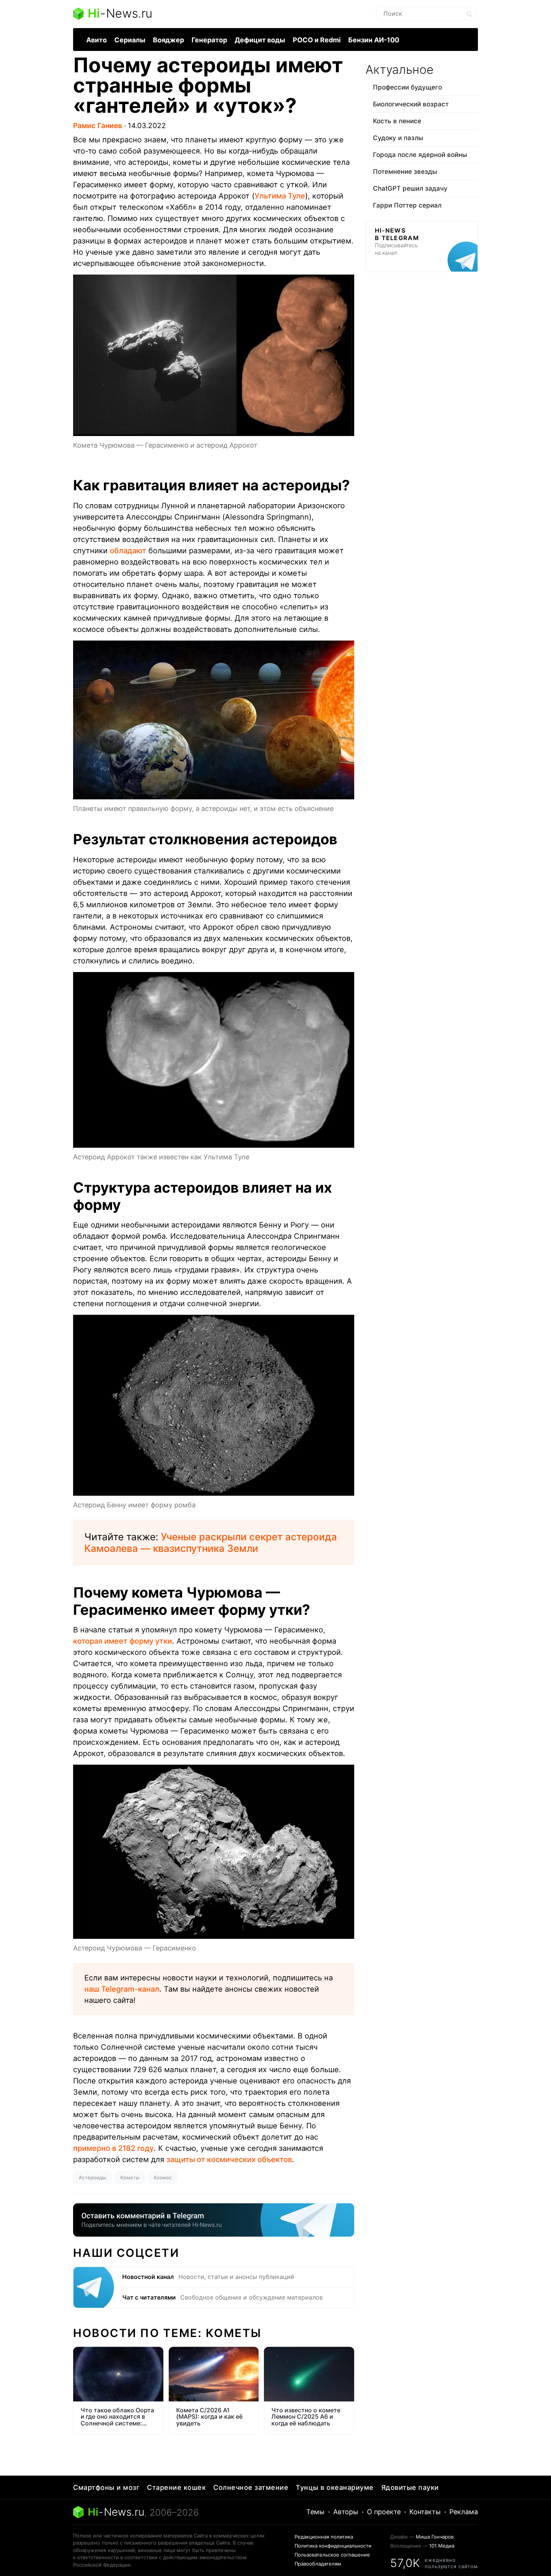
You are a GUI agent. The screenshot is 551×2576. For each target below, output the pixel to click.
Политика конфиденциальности (333, 2546)
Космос (163, 2177)
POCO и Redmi (317, 40)
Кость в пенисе (397, 121)
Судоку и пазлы (398, 138)
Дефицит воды (260, 40)
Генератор (209, 40)
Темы (315, 2512)
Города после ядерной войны (420, 155)
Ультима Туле (280, 196)
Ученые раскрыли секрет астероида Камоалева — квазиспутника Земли (211, 1543)
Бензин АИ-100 (374, 40)
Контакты (425, 2512)
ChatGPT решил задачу (410, 188)
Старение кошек (176, 2487)
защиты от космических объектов (229, 2159)
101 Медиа (442, 2546)
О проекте (384, 2512)
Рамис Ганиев (98, 126)
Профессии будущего (407, 87)
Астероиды (92, 2177)
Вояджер (168, 40)
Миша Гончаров (435, 2537)
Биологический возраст (411, 104)
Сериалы (130, 40)
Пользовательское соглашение (332, 2555)
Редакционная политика (324, 2537)
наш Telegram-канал (122, 1989)
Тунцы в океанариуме (335, 2487)
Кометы (130, 2177)
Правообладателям (318, 2564)
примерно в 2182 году (113, 2148)
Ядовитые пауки (410, 2487)
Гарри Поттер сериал (407, 205)
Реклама (464, 2512)
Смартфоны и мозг (106, 2487)
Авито (97, 40)
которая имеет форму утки (123, 1641)
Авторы (346, 2512)
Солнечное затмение (251, 2487)
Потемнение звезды (405, 172)
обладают (128, 551)
